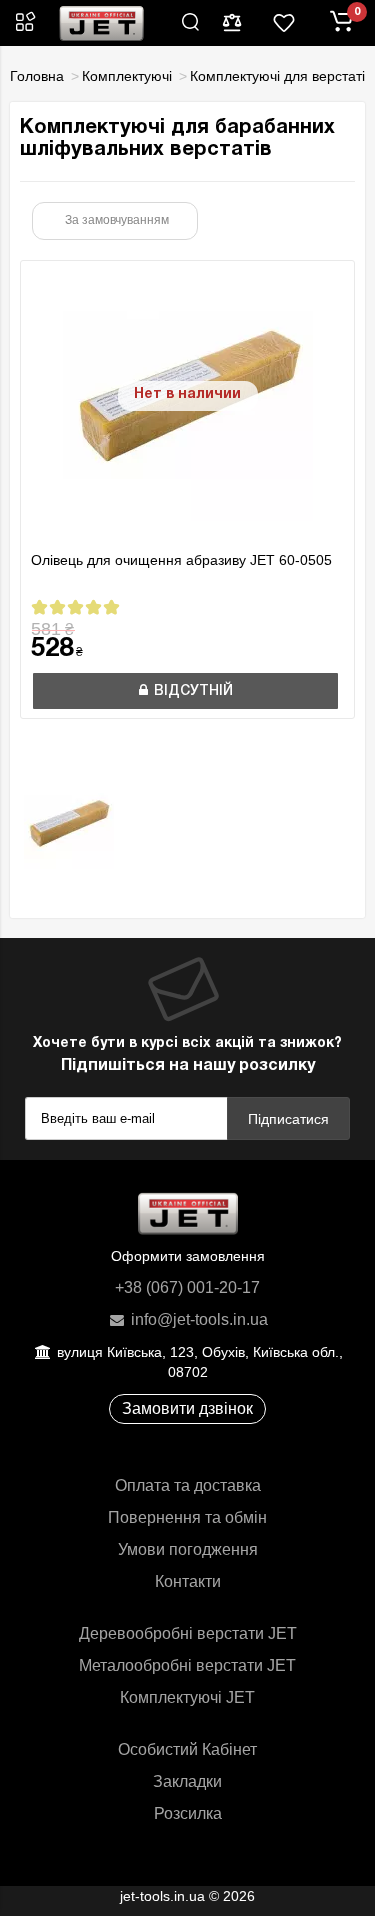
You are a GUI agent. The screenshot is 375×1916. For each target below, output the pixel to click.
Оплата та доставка (188, 1485)
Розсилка (188, 1813)
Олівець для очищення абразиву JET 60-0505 (181, 560)
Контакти (188, 1581)
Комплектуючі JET (187, 1697)
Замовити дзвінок (187, 1408)
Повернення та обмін (187, 1517)
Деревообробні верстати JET (188, 1633)
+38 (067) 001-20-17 (187, 1287)
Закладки (187, 1781)
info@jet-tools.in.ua (197, 1319)
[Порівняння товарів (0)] (232, 23)
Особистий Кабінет (187, 1749)
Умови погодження (188, 1549)
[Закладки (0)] (284, 23)
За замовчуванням (117, 220)
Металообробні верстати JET (187, 1665)
